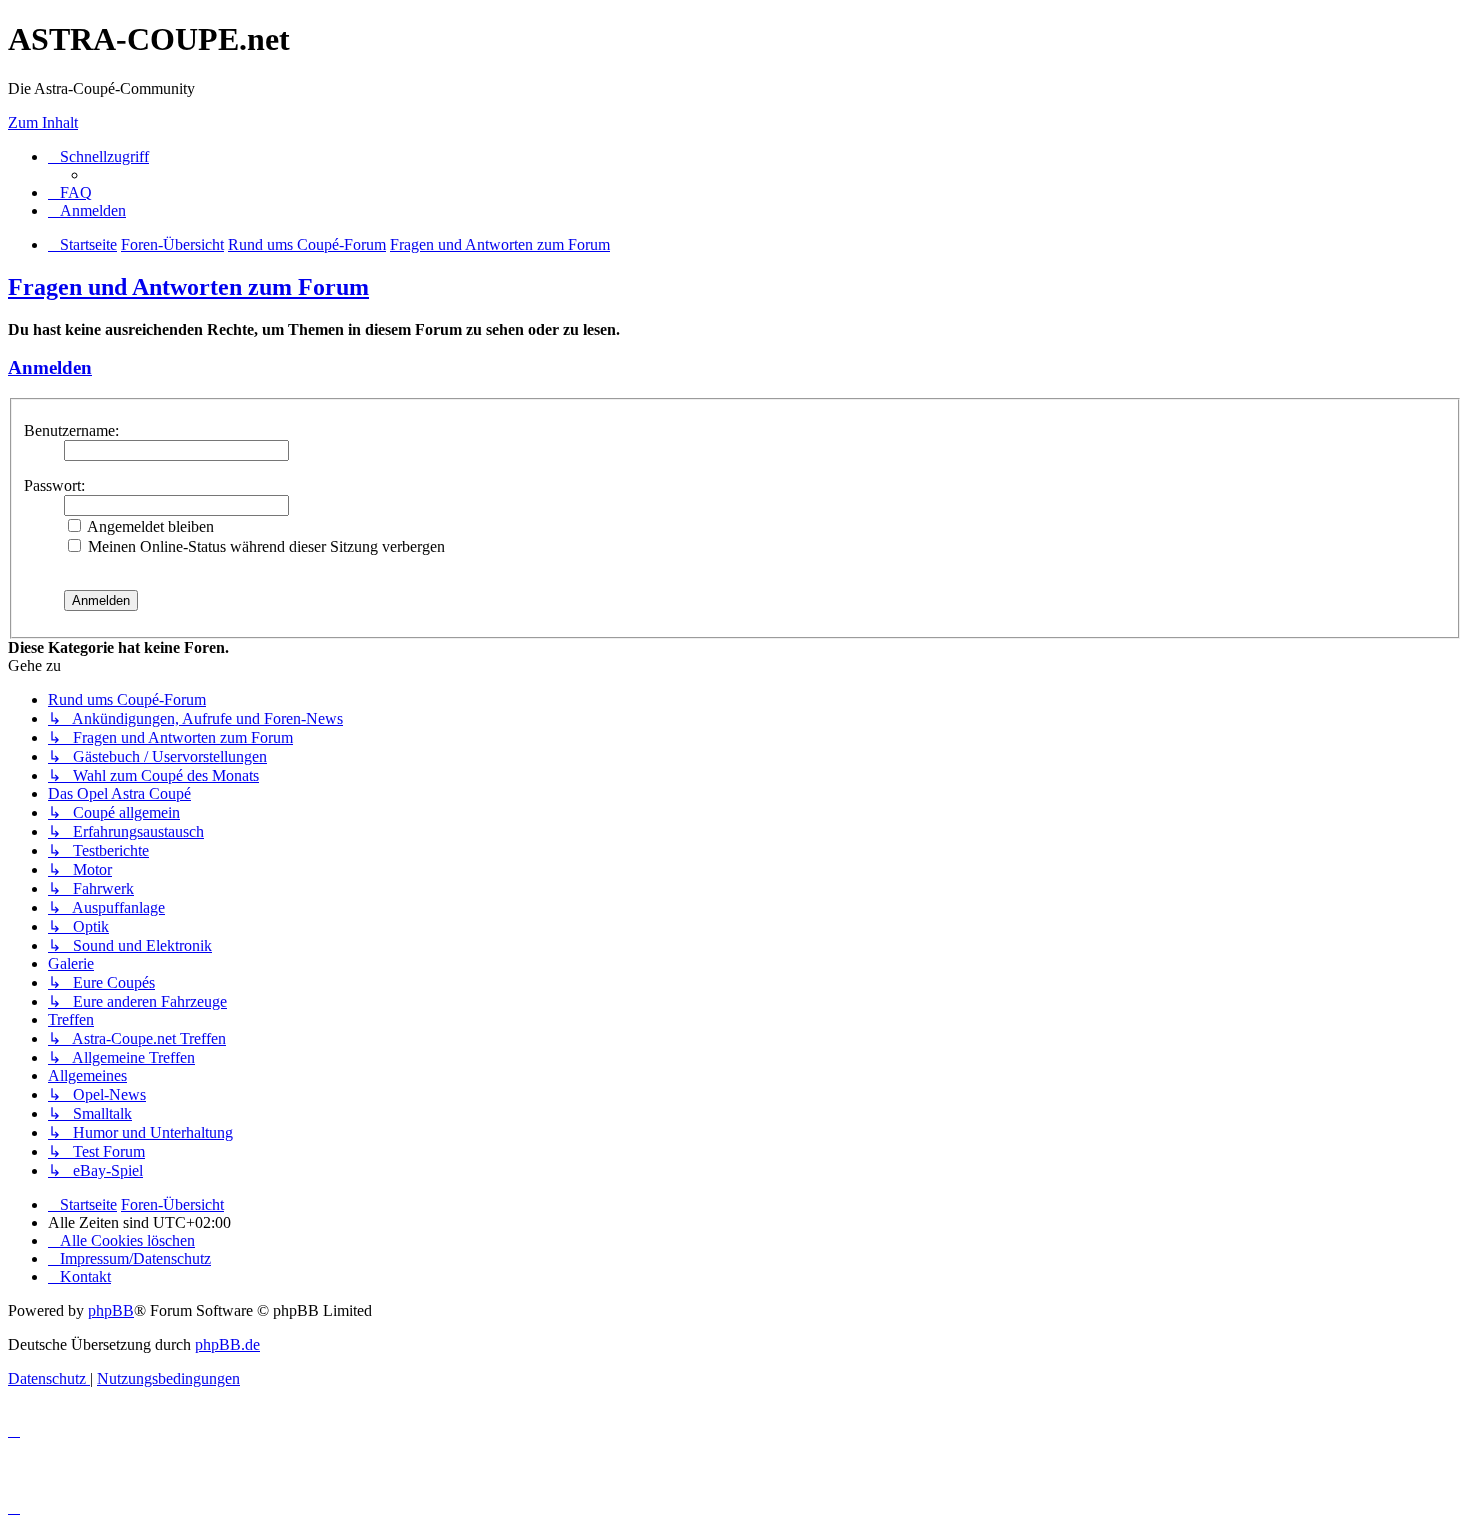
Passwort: (54, 485)
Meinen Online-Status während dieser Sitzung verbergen (264, 546)
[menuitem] (70, 192)
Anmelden (50, 367)
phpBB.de (227, 1344)
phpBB (111, 1310)
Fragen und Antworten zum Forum (188, 287)
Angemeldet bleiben (149, 526)
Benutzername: (71, 430)
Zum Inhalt (43, 122)
